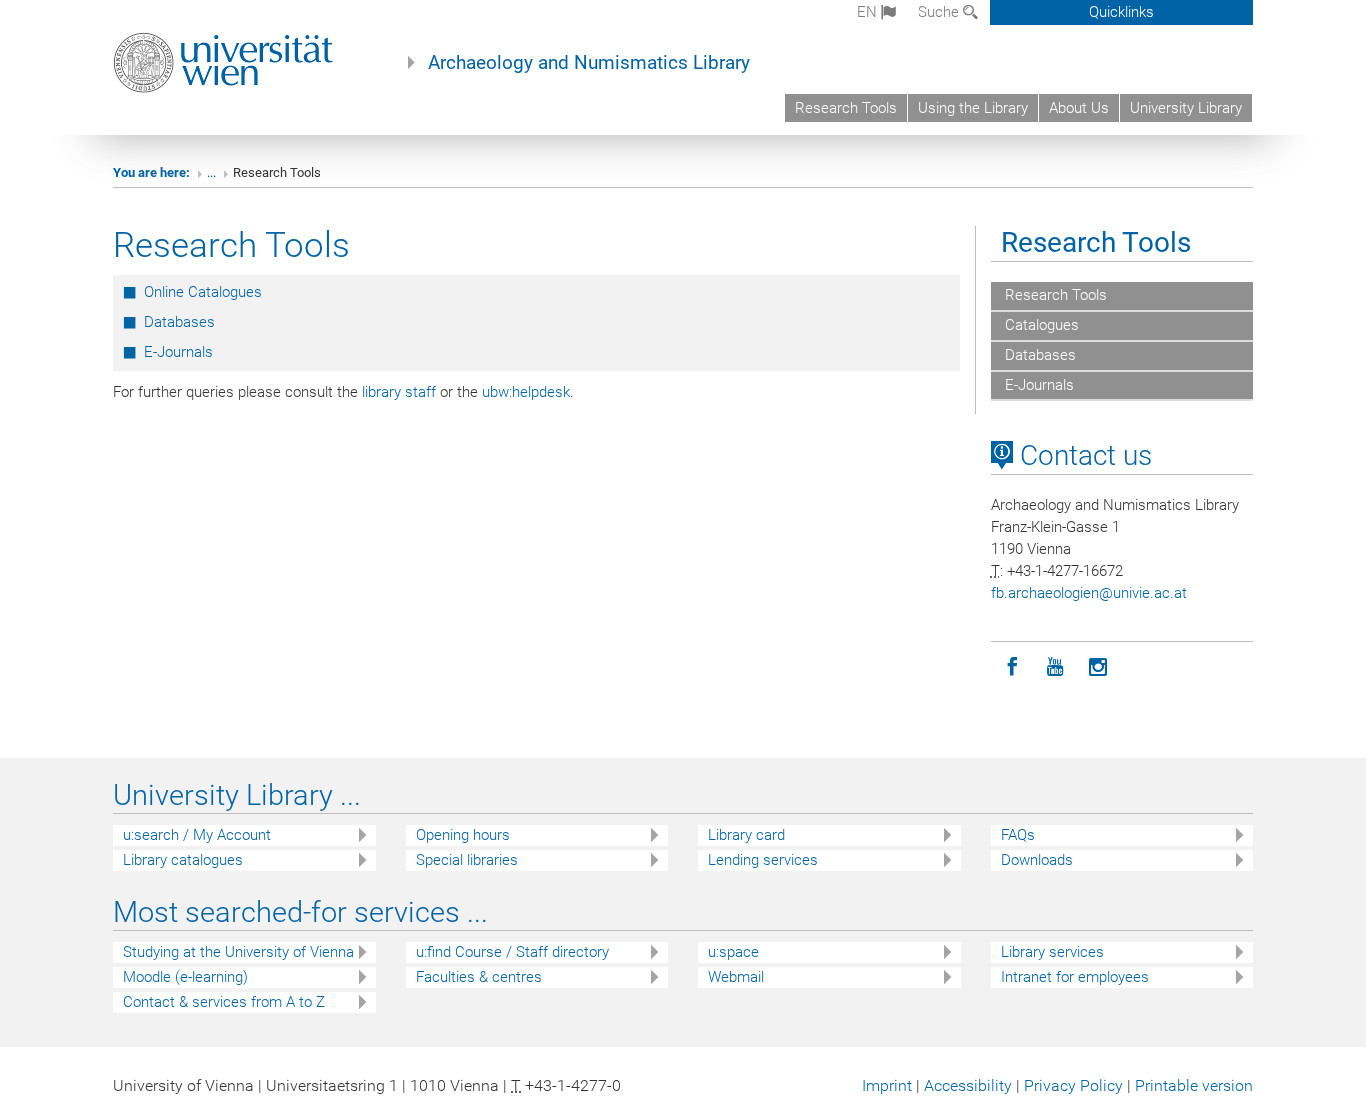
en (869, 12)
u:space (733, 952)
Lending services (763, 860)
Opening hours (463, 835)
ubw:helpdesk (526, 392)
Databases (179, 322)
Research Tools (846, 108)
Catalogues (1040, 325)
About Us (1079, 108)
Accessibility (968, 1085)
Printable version (1194, 1085)
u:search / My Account (197, 835)
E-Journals (178, 352)
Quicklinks (1121, 12)
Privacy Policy (1073, 1085)
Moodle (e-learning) (185, 977)
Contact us (1082, 455)
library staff (399, 392)
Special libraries (467, 860)
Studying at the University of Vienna (238, 952)
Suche (940, 12)
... (211, 172)
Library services (1052, 952)
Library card (746, 835)
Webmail (736, 977)
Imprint (887, 1085)
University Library (1186, 108)
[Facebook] (1012, 667)
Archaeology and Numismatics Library (589, 63)
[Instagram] (1098, 667)
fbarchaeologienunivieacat (1089, 593)
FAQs (1018, 835)
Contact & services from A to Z (224, 1002)
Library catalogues (183, 860)
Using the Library (973, 108)
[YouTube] (1055, 667)
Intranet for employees (1075, 977)
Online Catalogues (203, 292)
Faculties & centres (479, 977)
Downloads (1037, 860)
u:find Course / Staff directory (512, 952)
